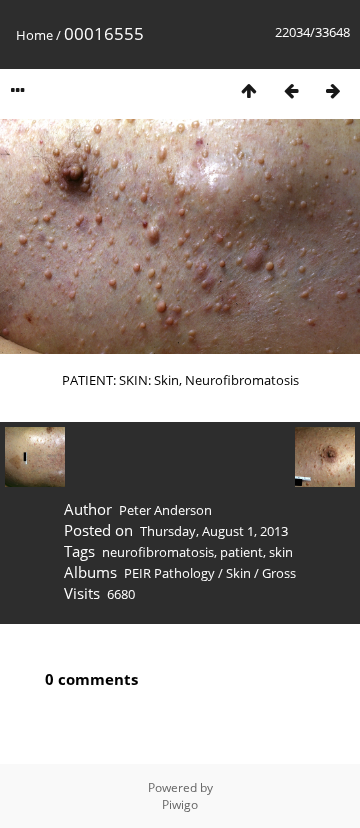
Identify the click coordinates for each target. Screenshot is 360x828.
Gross (279, 573)
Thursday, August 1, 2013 (214, 531)
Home (34, 35)
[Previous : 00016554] (291, 90)
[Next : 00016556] (333, 90)
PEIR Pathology (169, 573)
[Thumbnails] (249, 90)
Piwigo (180, 804)
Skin (238, 573)
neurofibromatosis (158, 552)
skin (281, 552)
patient (241, 552)
